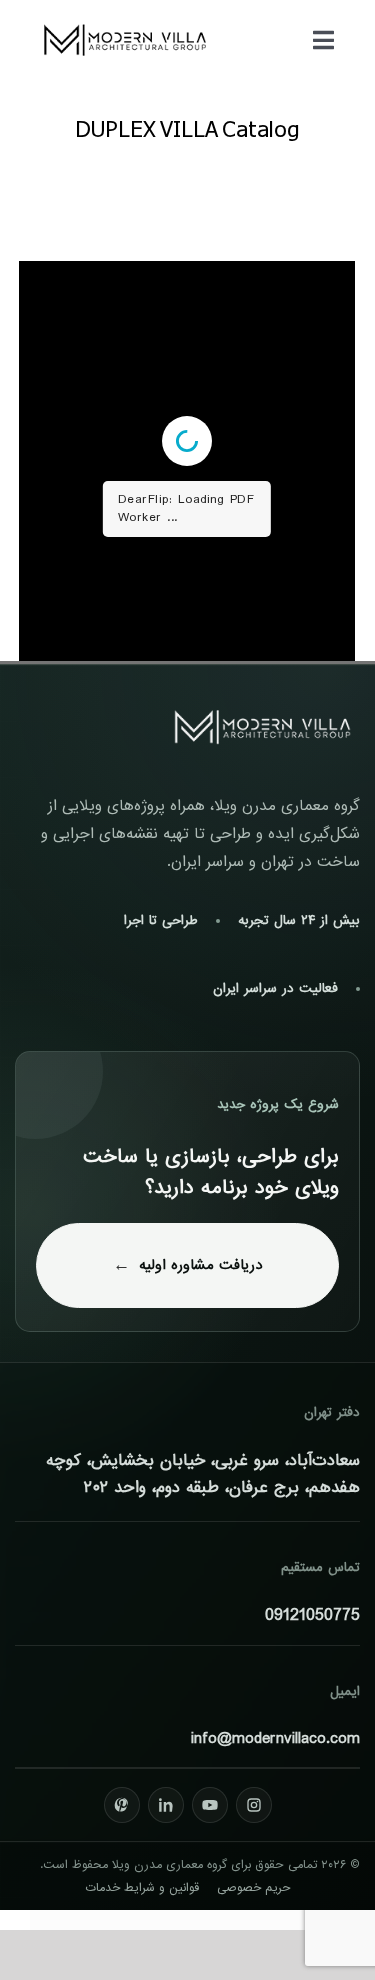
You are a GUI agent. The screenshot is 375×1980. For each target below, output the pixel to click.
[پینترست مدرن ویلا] (122, 1805)
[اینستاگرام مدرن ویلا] (254, 1805)
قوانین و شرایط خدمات (142, 1888)
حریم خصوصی (254, 1888)
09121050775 (312, 1615)
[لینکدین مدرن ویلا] (166, 1805)
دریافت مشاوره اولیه (201, 1265)
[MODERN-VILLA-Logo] (125, 24)
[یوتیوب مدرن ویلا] (210, 1805)
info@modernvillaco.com (275, 1738)
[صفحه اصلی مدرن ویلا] (262, 727)
